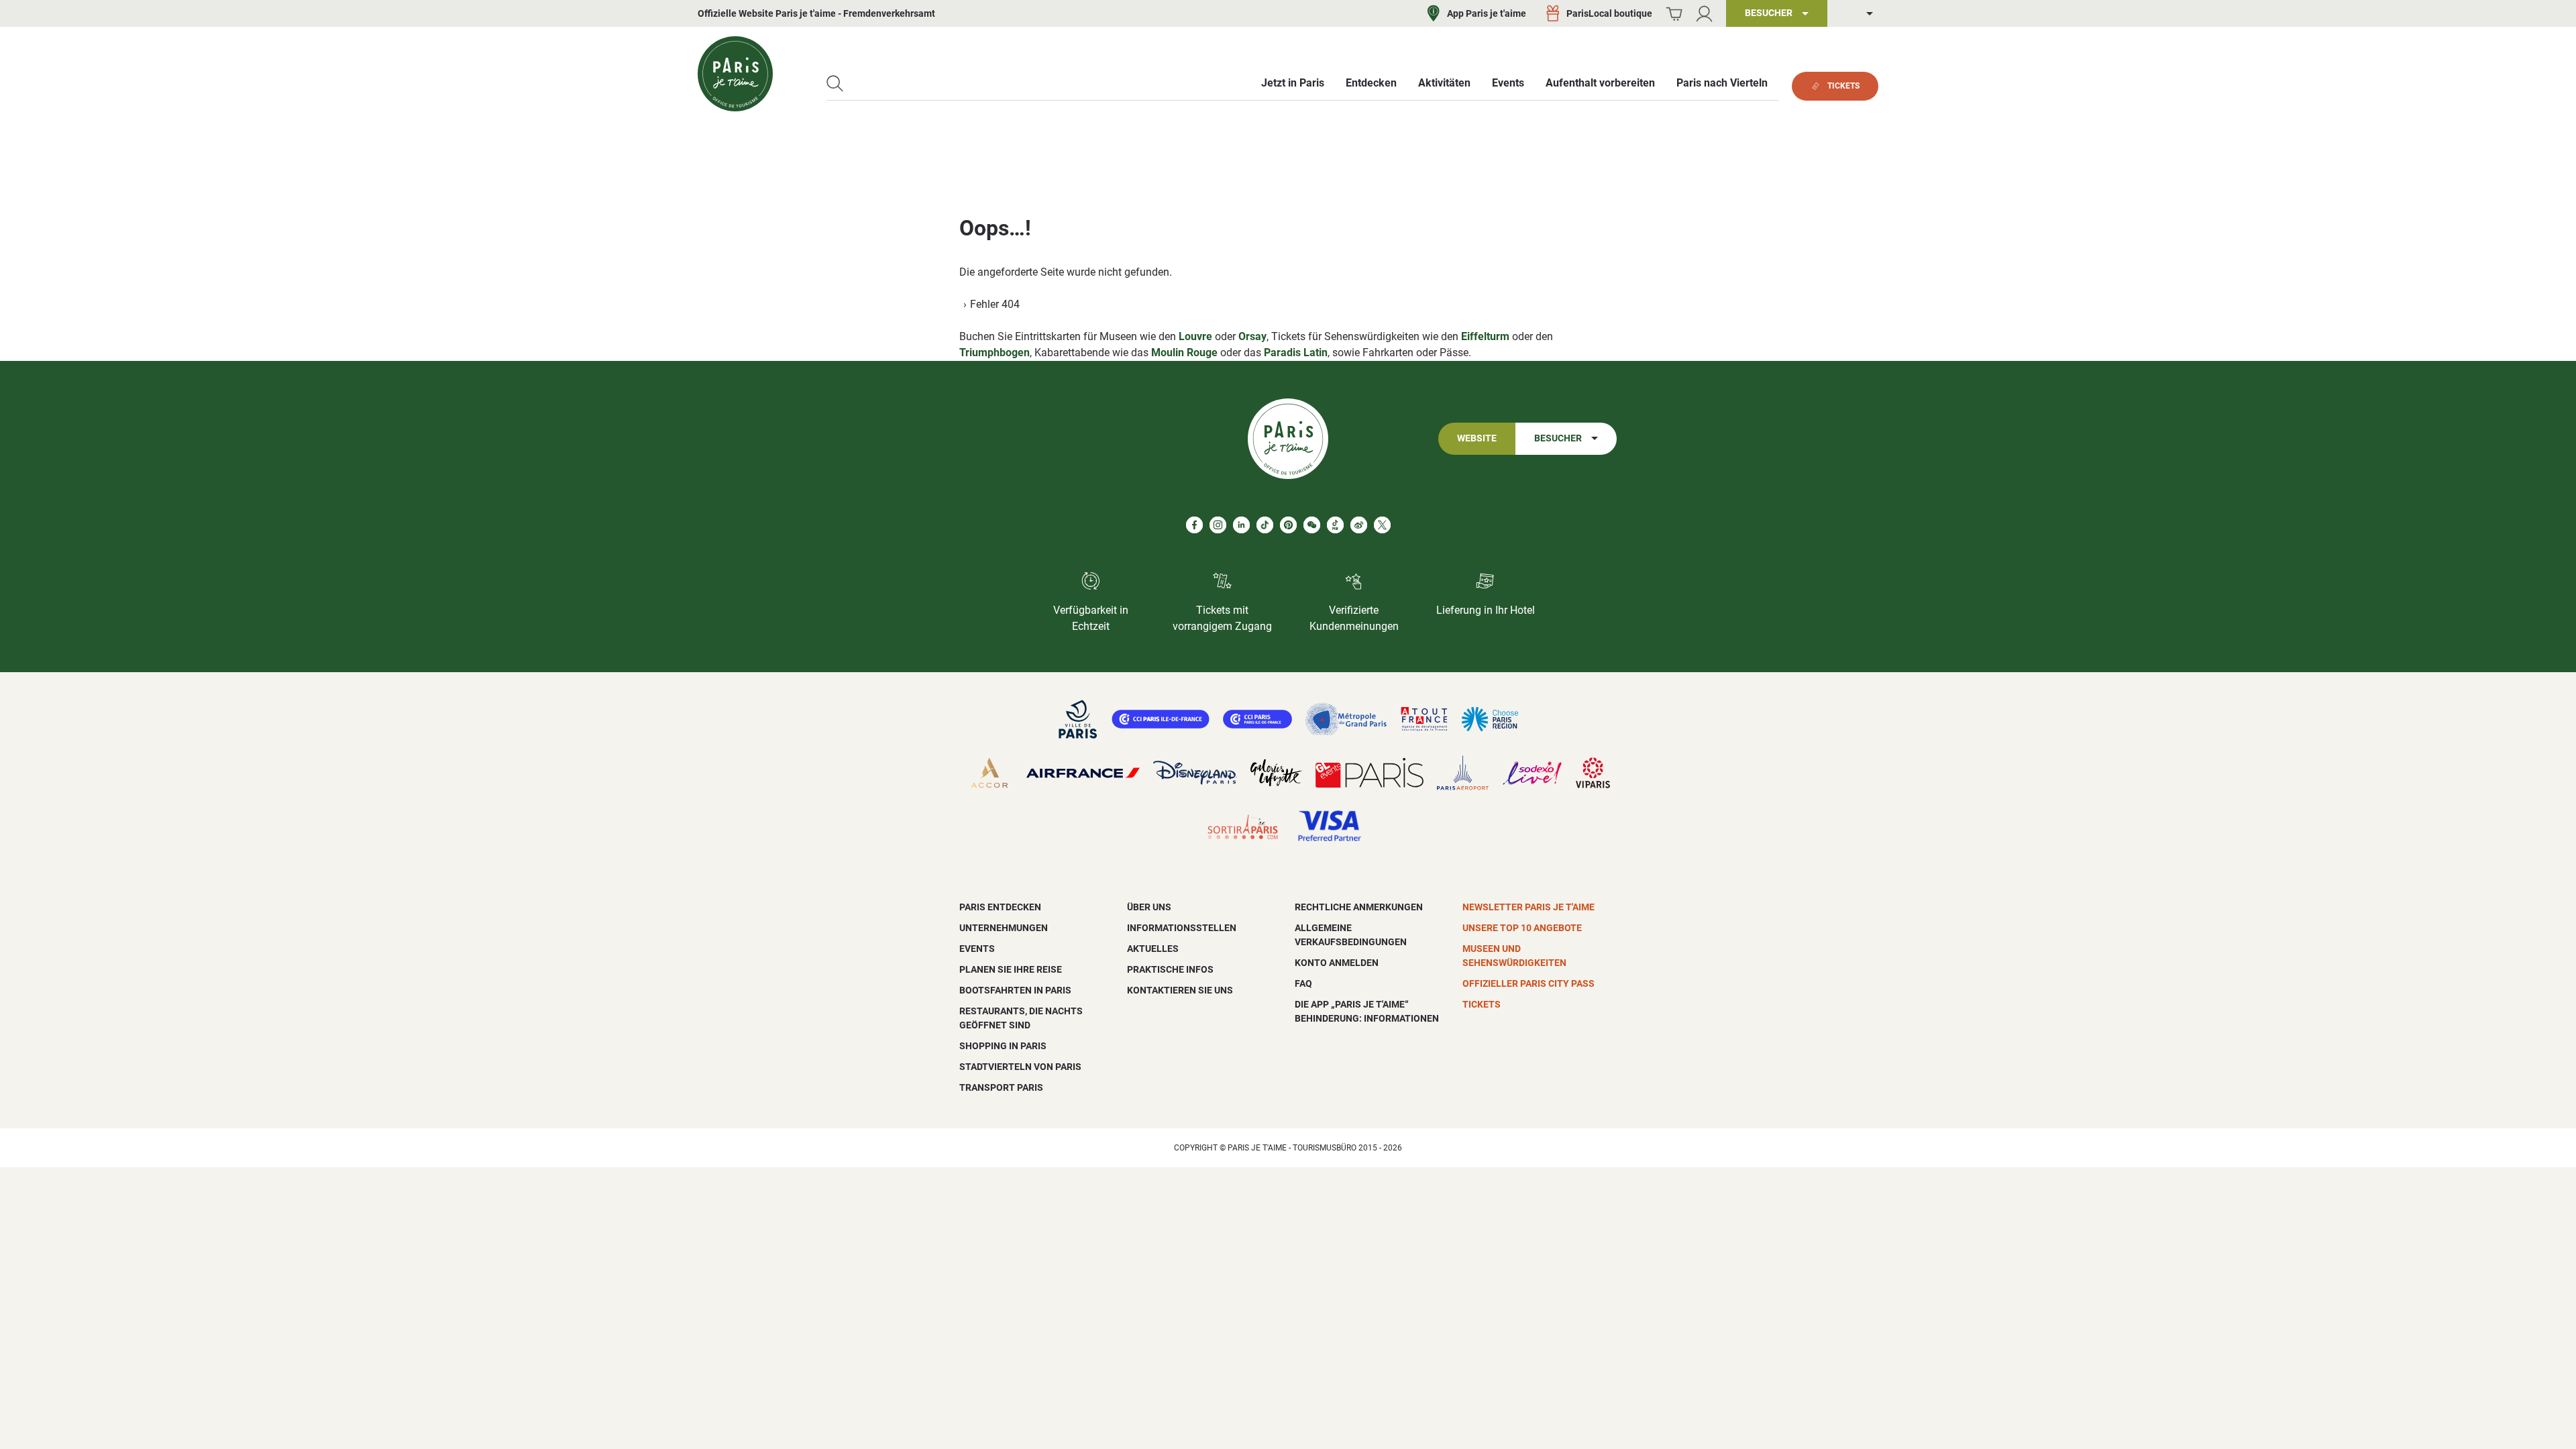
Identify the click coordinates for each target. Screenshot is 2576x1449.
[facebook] (1194, 525)
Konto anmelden (1337, 963)
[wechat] (1312, 525)
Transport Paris (1001, 1087)
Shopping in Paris (1003, 1046)
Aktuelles (1153, 949)
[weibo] (1359, 525)
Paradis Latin (1296, 353)
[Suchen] (835, 84)
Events (977, 949)
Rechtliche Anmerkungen (1359, 907)
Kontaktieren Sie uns (1180, 990)
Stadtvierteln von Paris (1020, 1067)
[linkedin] (1241, 525)
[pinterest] (1288, 525)
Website (1477, 438)
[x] (1382, 525)
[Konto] (1704, 14)
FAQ (1303, 983)
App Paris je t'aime (1487, 13)
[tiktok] (1265, 525)
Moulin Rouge (1184, 353)
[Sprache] (1860, 14)
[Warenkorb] (1674, 14)
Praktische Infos (1170, 969)
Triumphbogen (995, 353)
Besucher (1558, 438)
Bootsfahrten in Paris (1015, 990)
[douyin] (1335, 525)
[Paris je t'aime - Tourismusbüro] (735, 74)
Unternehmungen (1004, 928)
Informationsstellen (1182, 928)
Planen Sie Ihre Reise (1011, 969)
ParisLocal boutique (1609, 13)
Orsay (1252, 336)
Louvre (1195, 336)
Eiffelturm (1485, 336)
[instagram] (1218, 525)
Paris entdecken (1000, 907)
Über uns (1149, 907)
